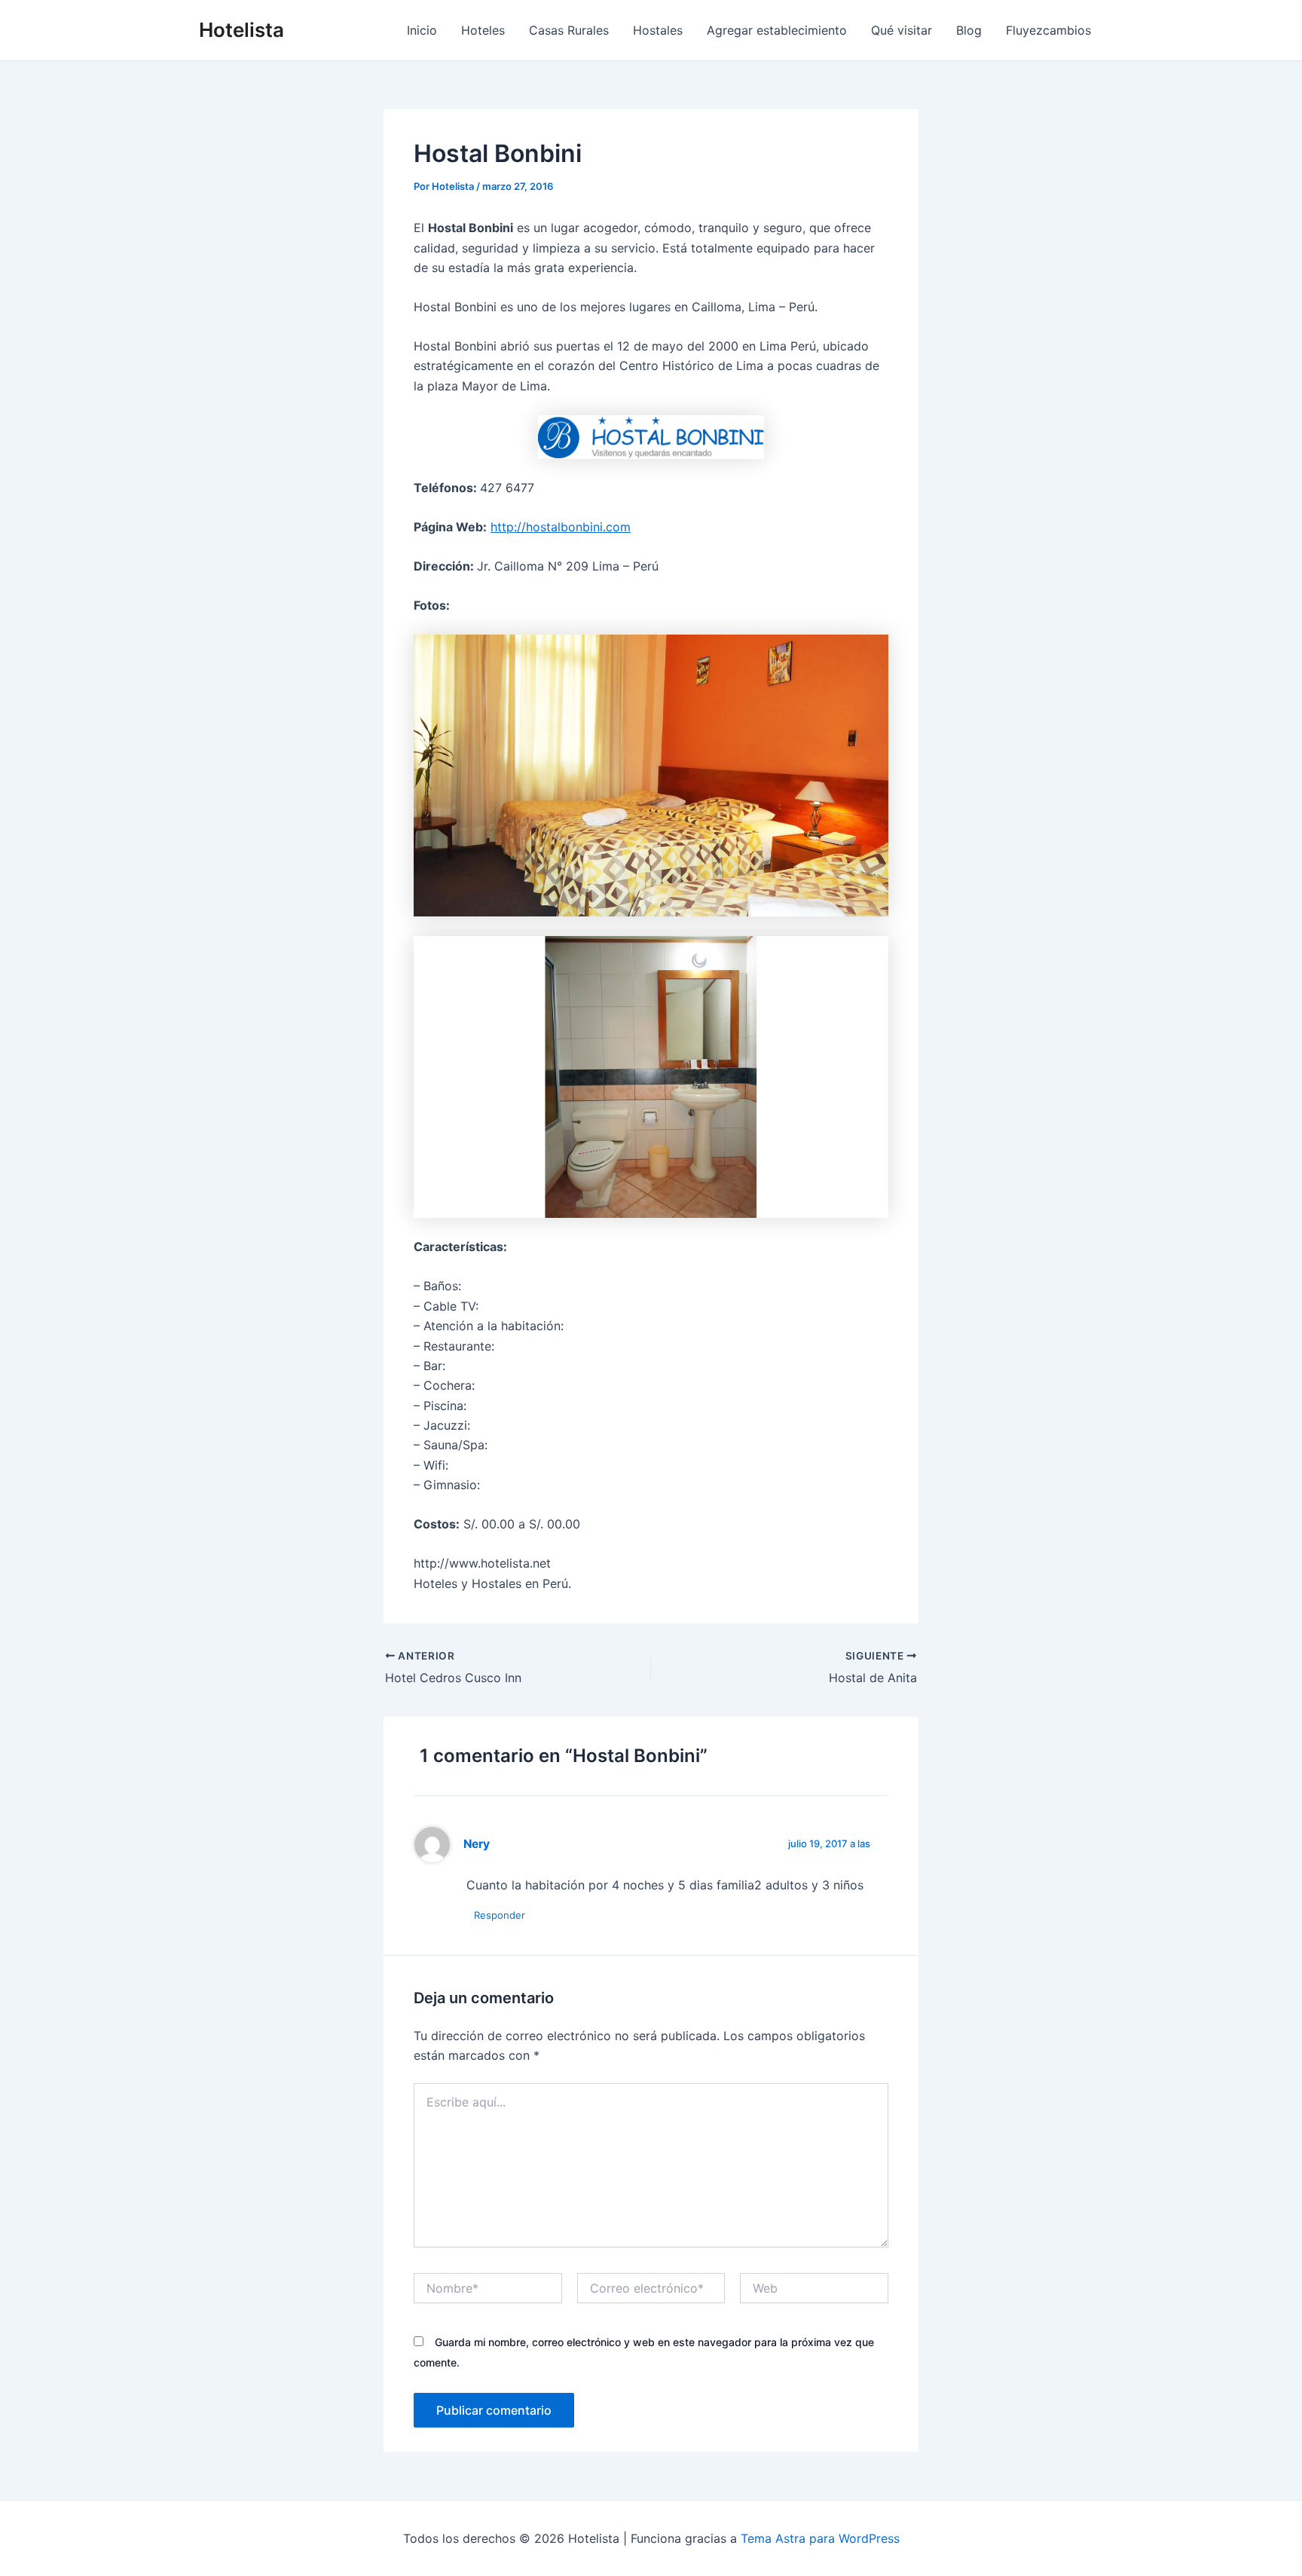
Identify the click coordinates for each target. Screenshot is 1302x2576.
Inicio (422, 30)
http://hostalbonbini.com (561, 527)
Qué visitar (902, 30)
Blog (969, 30)
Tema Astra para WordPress (820, 2538)
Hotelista (241, 30)
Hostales (658, 30)
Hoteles (483, 30)
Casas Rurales (569, 30)
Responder (500, 1915)
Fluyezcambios (1048, 30)
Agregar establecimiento (777, 30)
